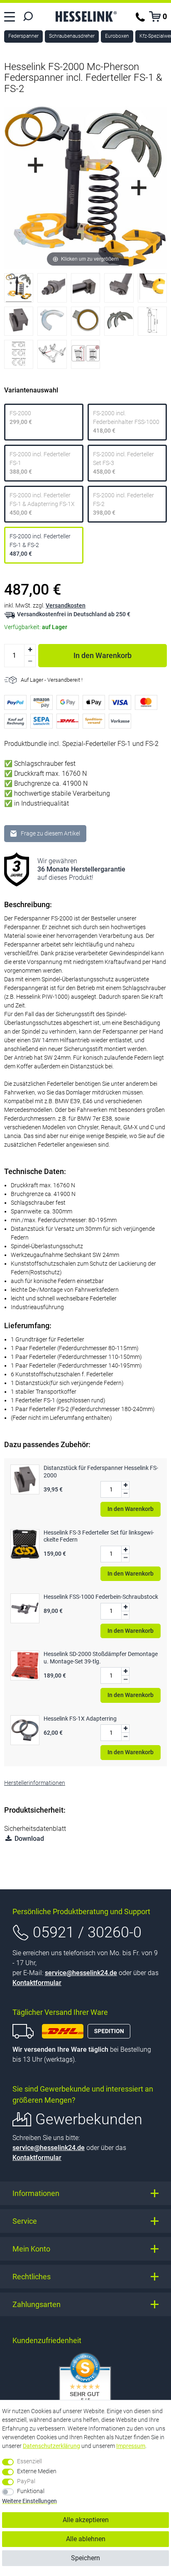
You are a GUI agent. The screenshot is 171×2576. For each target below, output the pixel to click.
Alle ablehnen (86, 2539)
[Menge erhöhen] (30, 650)
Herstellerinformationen (35, 1783)
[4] (119, 290)
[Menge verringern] (30, 661)
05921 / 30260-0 (87, 1932)
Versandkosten (66, 605)
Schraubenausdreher (72, 36)
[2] (52, 290)
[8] (85, 323)
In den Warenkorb (103, 655)
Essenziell (29, 2461)
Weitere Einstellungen (29, 2501)
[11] (19, 356)
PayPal (26, 2481)
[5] (152, 290)
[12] (52, 356)
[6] (19, 323)
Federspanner (23, 36)
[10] (152, 323)
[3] (85, 290)
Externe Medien (37, 2471)
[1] (19, 290)
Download (28, 1839)
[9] (119, 323)
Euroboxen (117, 36)
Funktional (31, 2491)
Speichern (85, 2558)
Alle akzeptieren (86, 2520)
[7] (52, 323)
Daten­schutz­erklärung (51, 2446)
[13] (85, 356)
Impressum (131, 2446)
